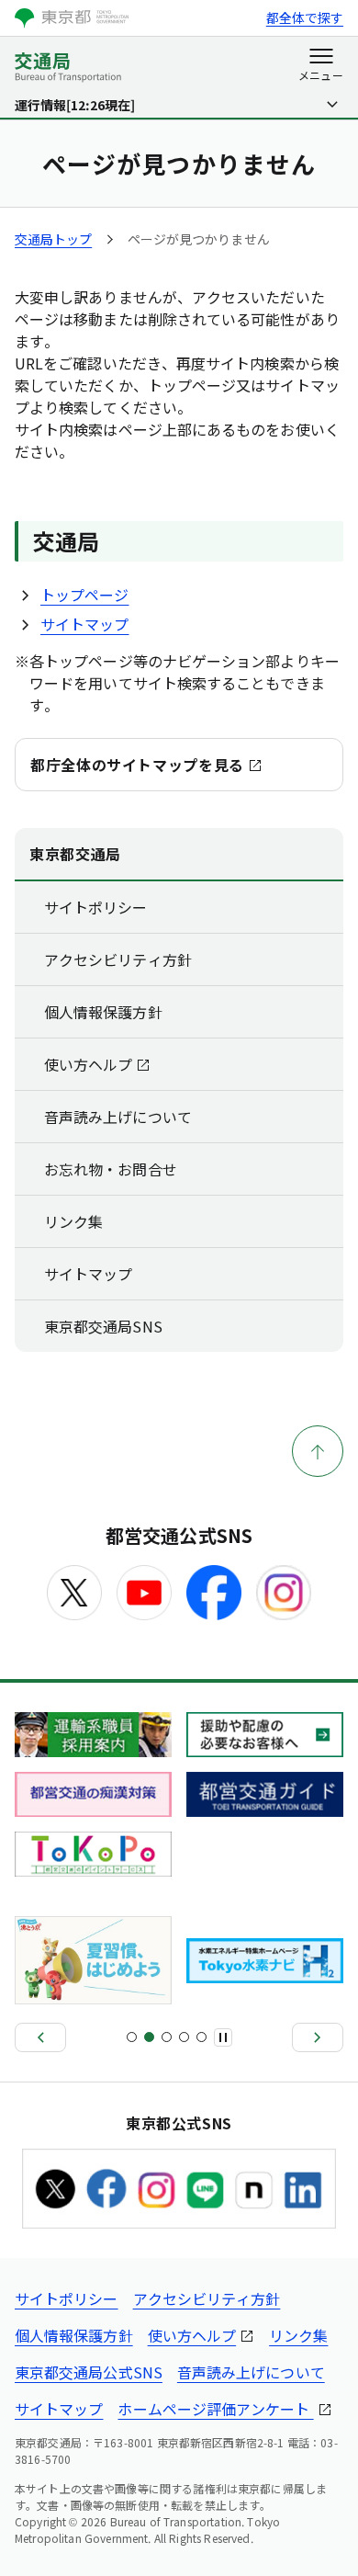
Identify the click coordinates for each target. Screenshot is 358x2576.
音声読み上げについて (118, 1117)
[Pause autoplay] (223, 2037)
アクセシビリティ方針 (118, 959)
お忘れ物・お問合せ (111, 1169)
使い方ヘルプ (88, 1064)
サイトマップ (84, 624)
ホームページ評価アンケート (215, 2409)
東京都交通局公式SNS (89, 2372)
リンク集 (73, 1221)
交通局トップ (53, 239)
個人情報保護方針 (103, 1012)
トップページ (84, 595)
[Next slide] (318, 2037)
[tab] (132, 2037)
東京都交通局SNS (103, 1326)
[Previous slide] (40, 2037)
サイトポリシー (96, 907)
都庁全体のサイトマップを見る (137, 765)
